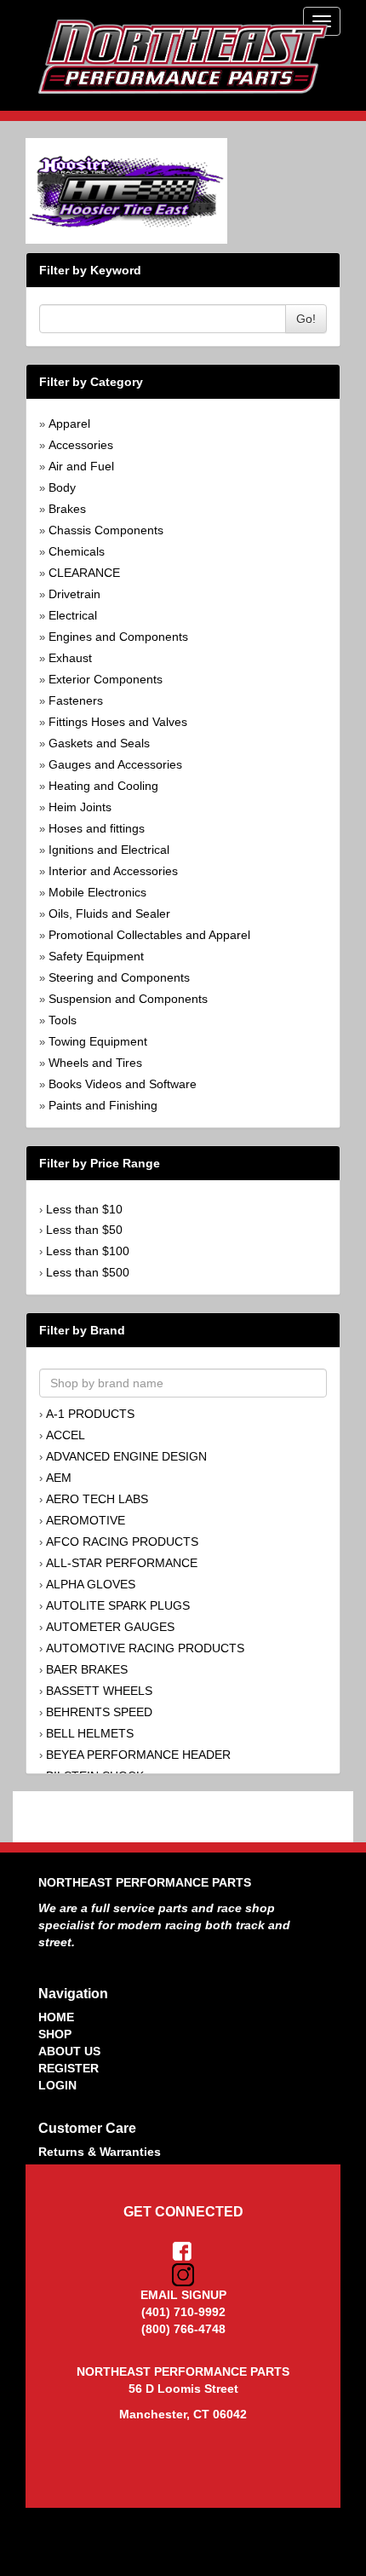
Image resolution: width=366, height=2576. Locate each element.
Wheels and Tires (95, 1063)
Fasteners (76, 700)
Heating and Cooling (103, 786)
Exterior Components (106, 679)
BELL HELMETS (90, 1733)
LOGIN (57, 2085)
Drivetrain (74, 594)
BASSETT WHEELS (99, 1691)
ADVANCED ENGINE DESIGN (126, 1456)
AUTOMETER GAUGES (110, 1627)
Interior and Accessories (113, 871)
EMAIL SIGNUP (183, 2295)
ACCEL (66, 1435)
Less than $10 (84, 1209)
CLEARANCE (84, 573)
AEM (59, 1478)
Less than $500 (88, 1272)
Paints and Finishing (103, 1105)
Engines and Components (118, 637)
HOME (56, 2017)
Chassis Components (106, 530)
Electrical (73, 615)
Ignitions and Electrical (109, 850)
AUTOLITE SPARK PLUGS (118, 1605)
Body (62, 487)
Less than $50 (84, 1230)
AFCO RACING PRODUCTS (122, 1542)
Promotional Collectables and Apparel (149, 935)
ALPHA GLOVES (91, 1584)
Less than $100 (88, 1251)
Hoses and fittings (97, 828)
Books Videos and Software (123, 1084)
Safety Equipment (96, 956)
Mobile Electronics (97, 892)
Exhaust (70, 658)
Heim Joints (80, 807)
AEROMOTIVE (86, 1520)
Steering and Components (119, 977)
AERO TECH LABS (97, 1499)
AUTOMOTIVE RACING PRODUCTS (145, 1648)
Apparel (69, 424)
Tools (63, 1020)
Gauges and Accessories (115, 764)
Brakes (67, 509)
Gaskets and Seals (99, 743)
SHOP (55, 2034)
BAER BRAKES (87, 1669)
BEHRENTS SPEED (99, 1712)
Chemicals (77, 551)
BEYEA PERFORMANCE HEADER (138, 1755)
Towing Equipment (98, 1041)
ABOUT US (69, 2051)
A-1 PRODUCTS (90, 1414)
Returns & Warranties (100, 2152)
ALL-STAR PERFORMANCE (122, 1563)
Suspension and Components (128, 999)
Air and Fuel (81, 466)
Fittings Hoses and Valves (118, 722)
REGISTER (69, 2068)
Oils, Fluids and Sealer (109, 913)
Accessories (81, 445)
